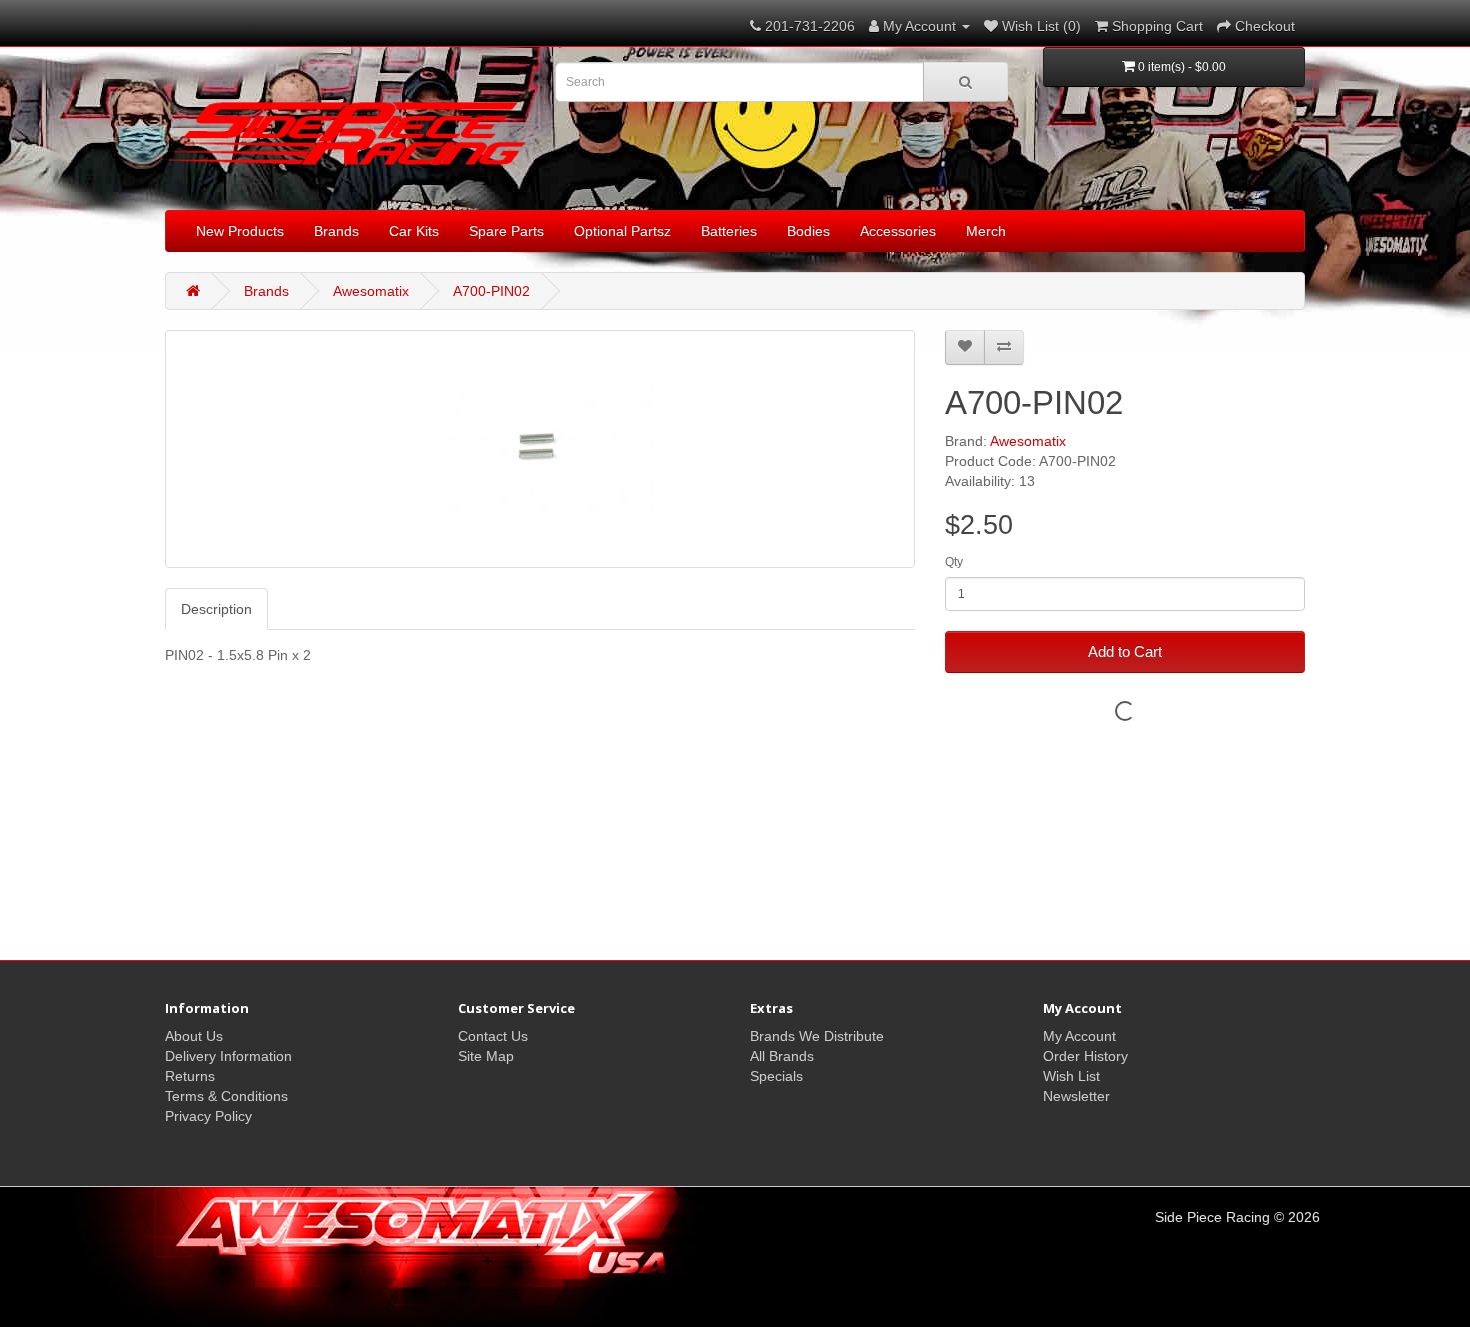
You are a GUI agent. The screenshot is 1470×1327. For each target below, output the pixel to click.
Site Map (486, 1056)
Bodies (808, 231)
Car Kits (414, 231)
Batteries (729, 231)
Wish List (1071, 1076)
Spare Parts (506, 231)
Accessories (898, 231)
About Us (194, 1036)
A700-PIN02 (491, 291)
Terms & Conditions (226, 1096)
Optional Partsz (622, 231)
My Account (1079, 1036)
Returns (190, 1076)
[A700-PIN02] (540, 449)
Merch (986, 231)
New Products (240, 231)
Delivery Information (228, 1056)
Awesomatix (371, 291)
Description (216, 609)
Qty (954, 562)
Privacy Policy (208, 1116)
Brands (336, 231)
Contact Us (493, 1036)
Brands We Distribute (817, 1036)
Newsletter (1076, 1096)
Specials (776, 1076)
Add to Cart (1125, 651)
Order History (1085, 1056)
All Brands (782, 1056)
